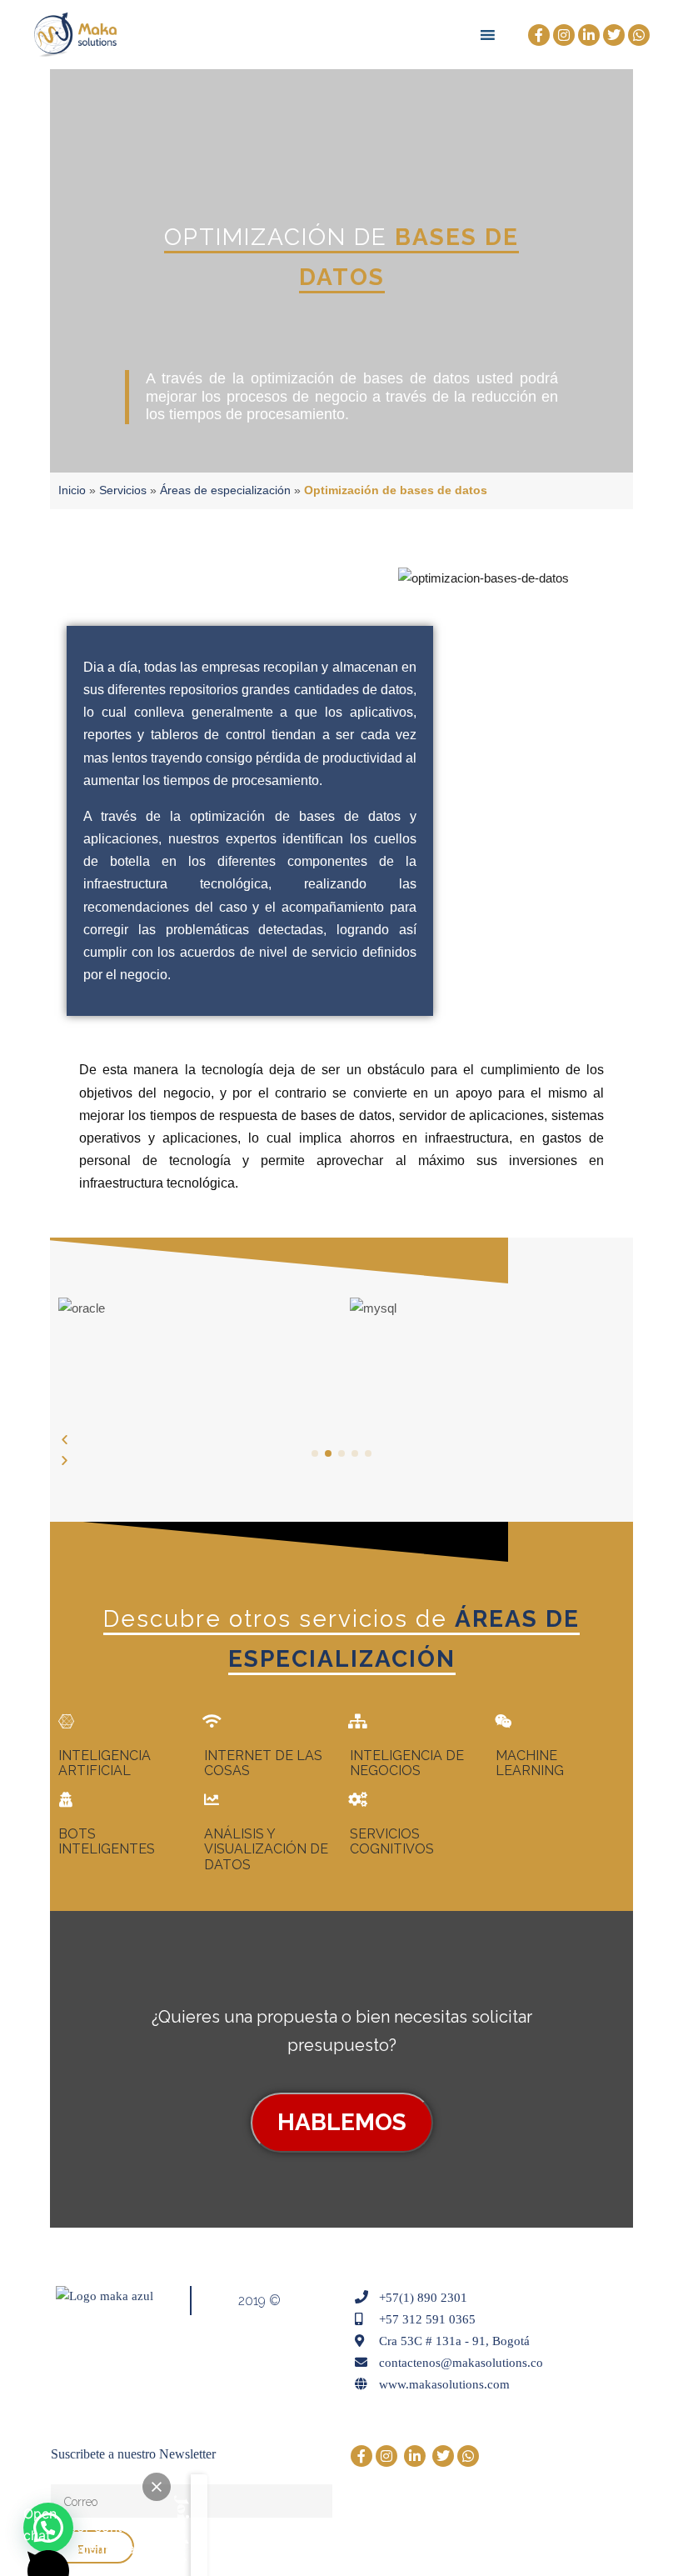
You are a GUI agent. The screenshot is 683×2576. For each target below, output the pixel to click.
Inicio (72, 490)
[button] (341, 1440)
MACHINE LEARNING (530, 1763)
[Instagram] (564, 35)
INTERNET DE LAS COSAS (263, 1763)
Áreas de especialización (225, 490)
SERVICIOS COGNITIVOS (392, 1841)
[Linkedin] (589, 35)
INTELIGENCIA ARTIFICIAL (105, 1763)
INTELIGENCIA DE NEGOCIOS (407, 1763)
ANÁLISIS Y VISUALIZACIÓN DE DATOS (266, 1849)
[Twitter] (614, 35)
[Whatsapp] (639, 35)
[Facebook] (539, 35)
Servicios (123, 490)
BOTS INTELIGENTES (107, 1841)
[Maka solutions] (75, 35)
